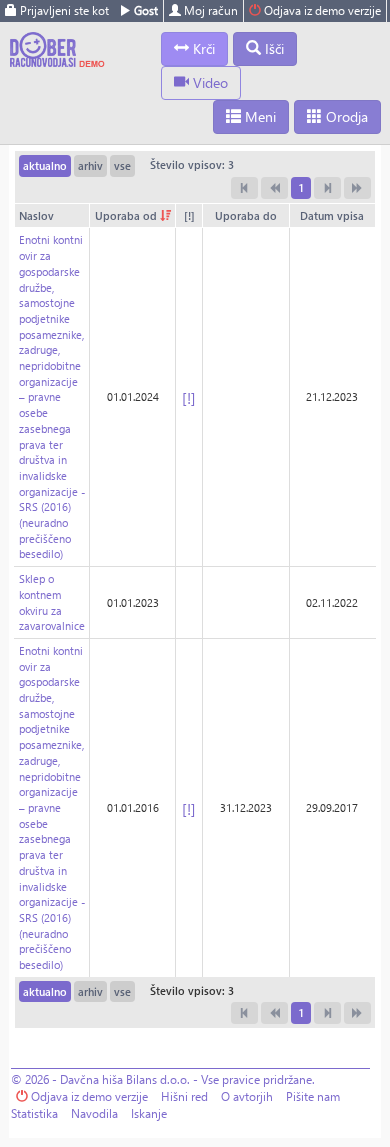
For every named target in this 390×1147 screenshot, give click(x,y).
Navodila (94, 1113)
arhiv (90, 165)
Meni (258, 116)
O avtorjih (247, 1096)
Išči (272, 48)
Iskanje (149, 1113)
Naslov (36, 215)
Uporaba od (127, 215)
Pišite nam (313, 1096)
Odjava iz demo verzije (321, 10)
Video (208, 82)
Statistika (34, 1113)
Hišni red (184, 1096)
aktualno (45, 165)
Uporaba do (246, 215)
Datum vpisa (332, 215)
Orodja (345, 116)
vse (122, 165)
